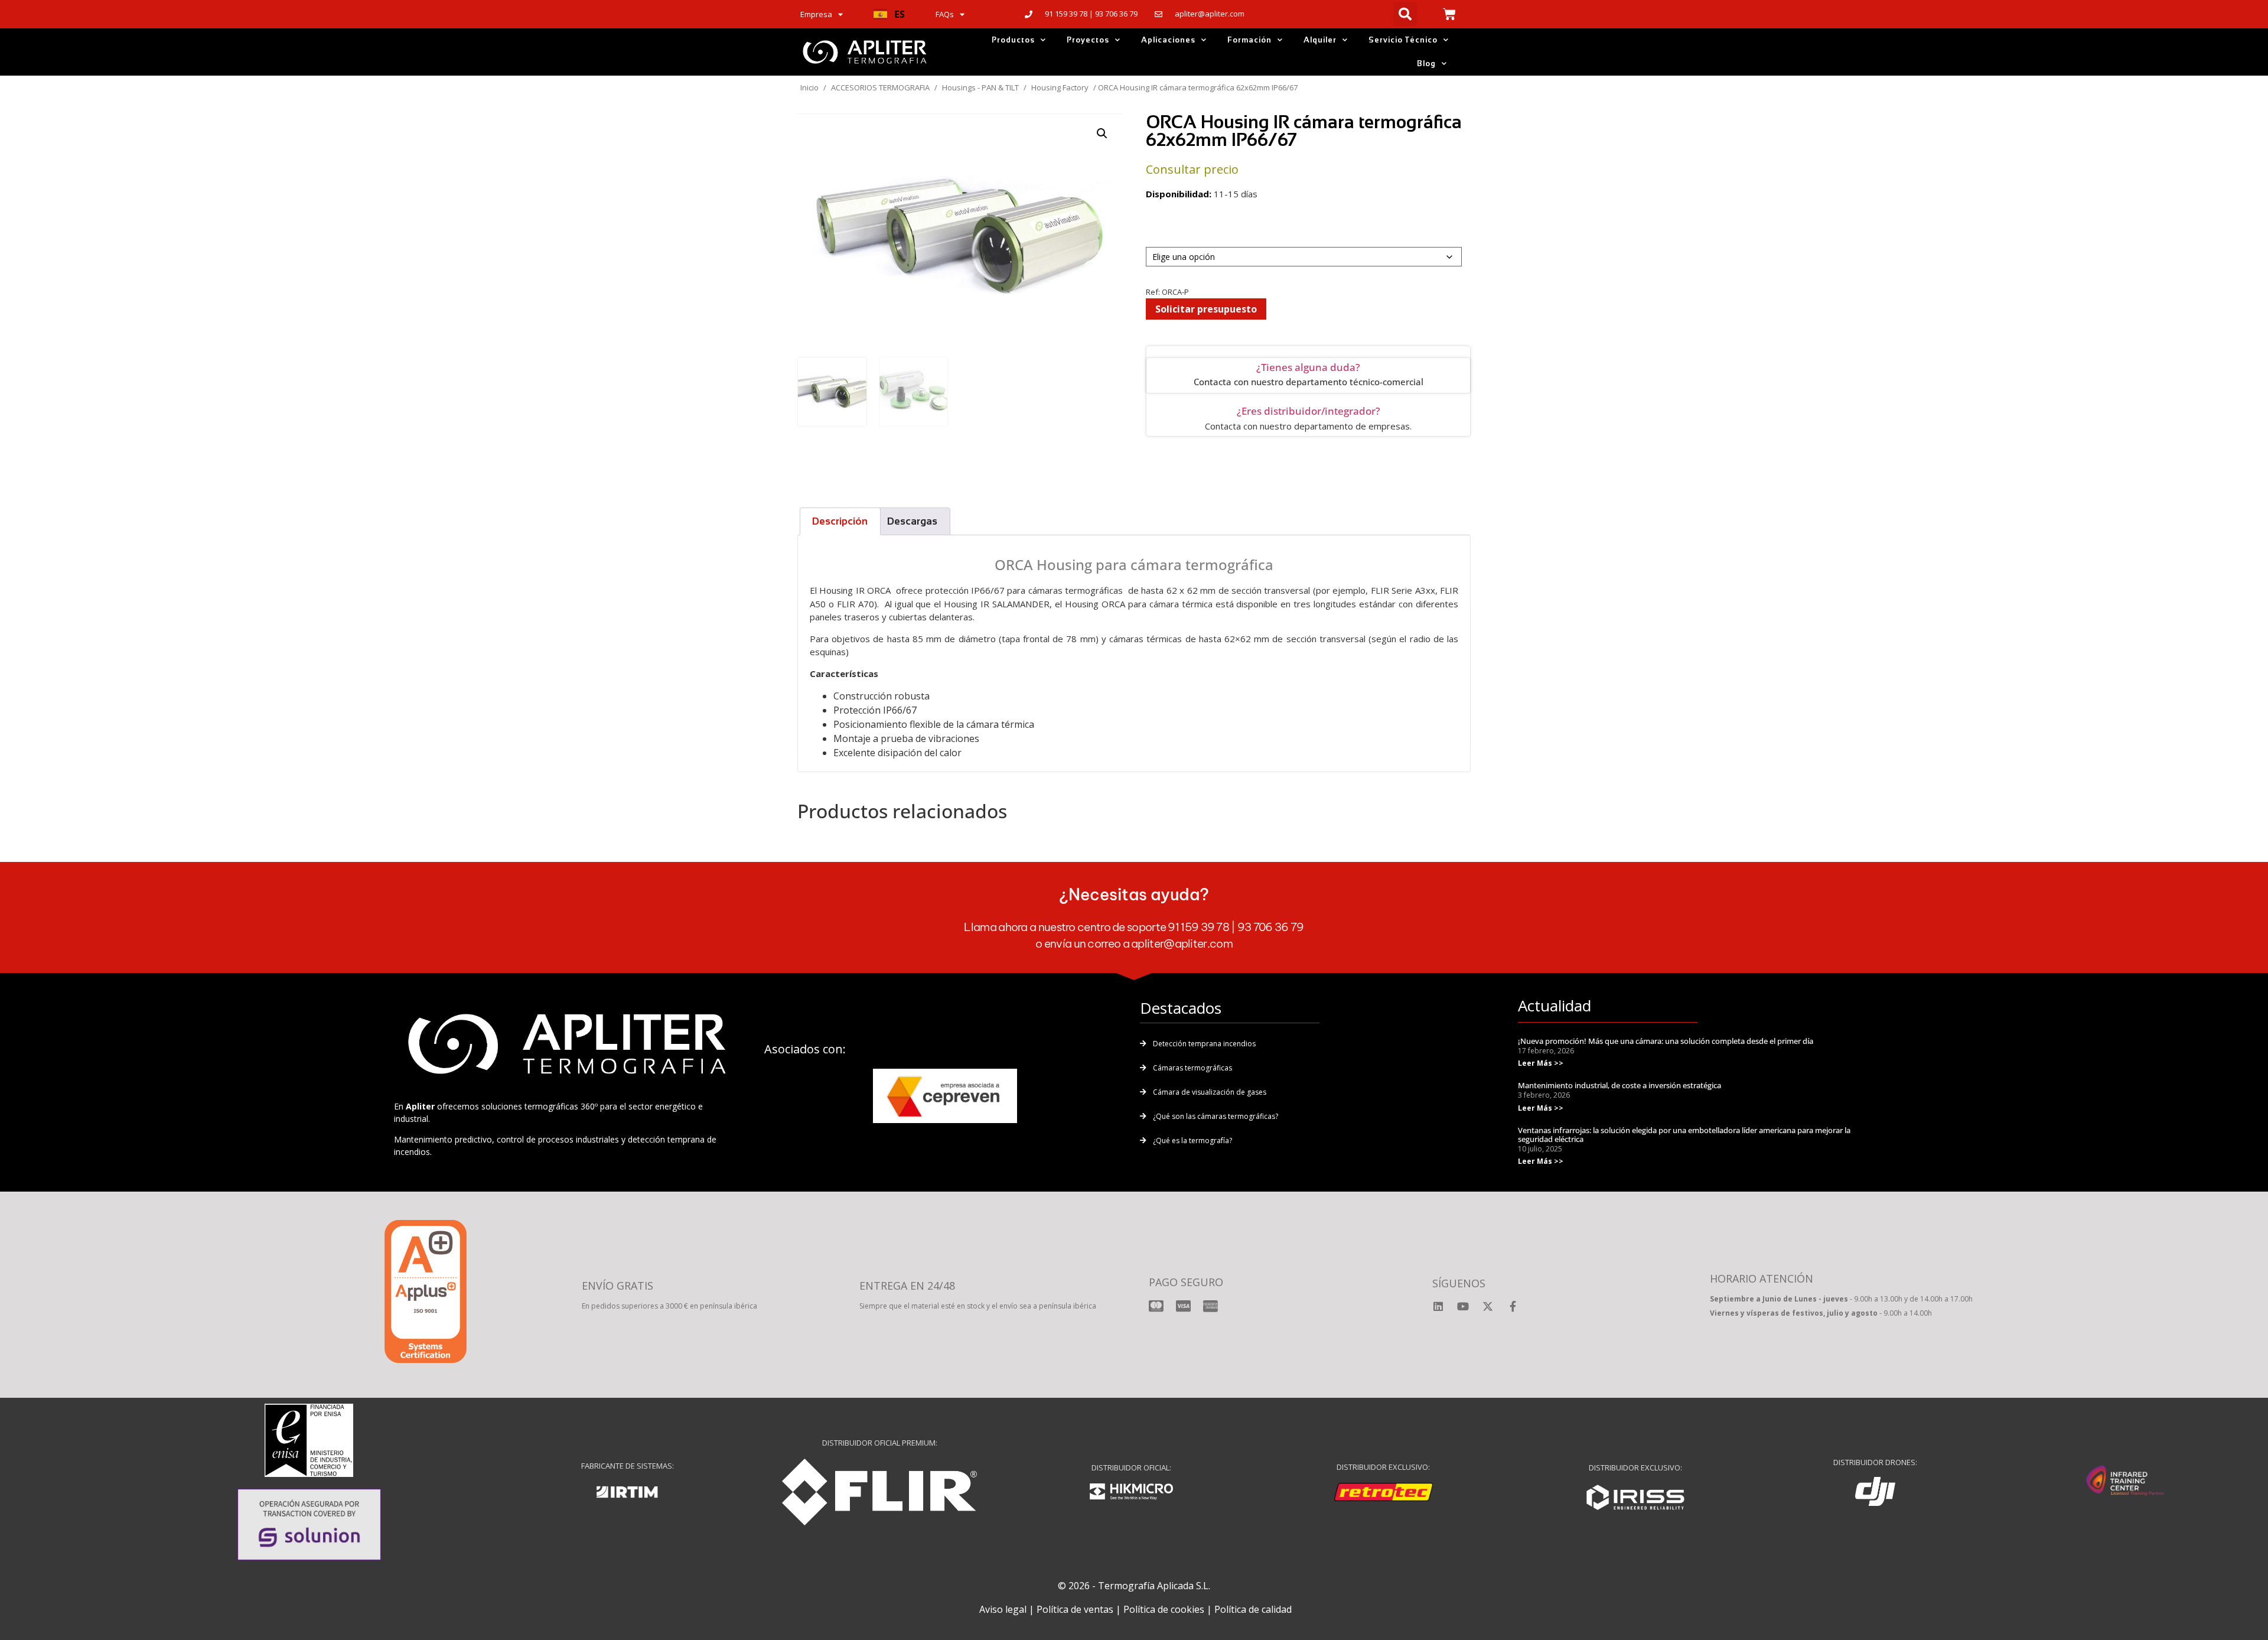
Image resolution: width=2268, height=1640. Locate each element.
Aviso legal (1003, 1609)
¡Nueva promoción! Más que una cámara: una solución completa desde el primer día (1666, 1041)
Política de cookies (1164, 1609)
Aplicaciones (1168, 40)
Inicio (809, 87)
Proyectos (1088, 40)
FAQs (945, 14)
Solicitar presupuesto (1206, 309)
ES (900, 14)
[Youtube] (1463, 1306)
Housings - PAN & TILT (980, 87)
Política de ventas (1075, 1609)
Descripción (840, 521)
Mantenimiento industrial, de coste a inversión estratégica (1619, 1085)
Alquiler (1320, 40)
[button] (889, 14)
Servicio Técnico (1403, 40)
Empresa (816, 14)
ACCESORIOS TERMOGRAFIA (880, 87)
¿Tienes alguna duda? (1308, 367)
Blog (1426, 64)
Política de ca (1243, 1609)
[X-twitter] (1488, 1306)
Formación (1249, 40)
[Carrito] (1449, 14)
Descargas (912, 521)
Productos (1013, 40)
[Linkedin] (1438, 1306)
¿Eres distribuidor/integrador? (1309, 411)
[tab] (840, 521)
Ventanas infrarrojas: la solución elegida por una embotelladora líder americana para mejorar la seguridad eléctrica (1684, 1135)
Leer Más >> (1541, 1063)
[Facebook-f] (1513, 1306)
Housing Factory (1060, 87)
